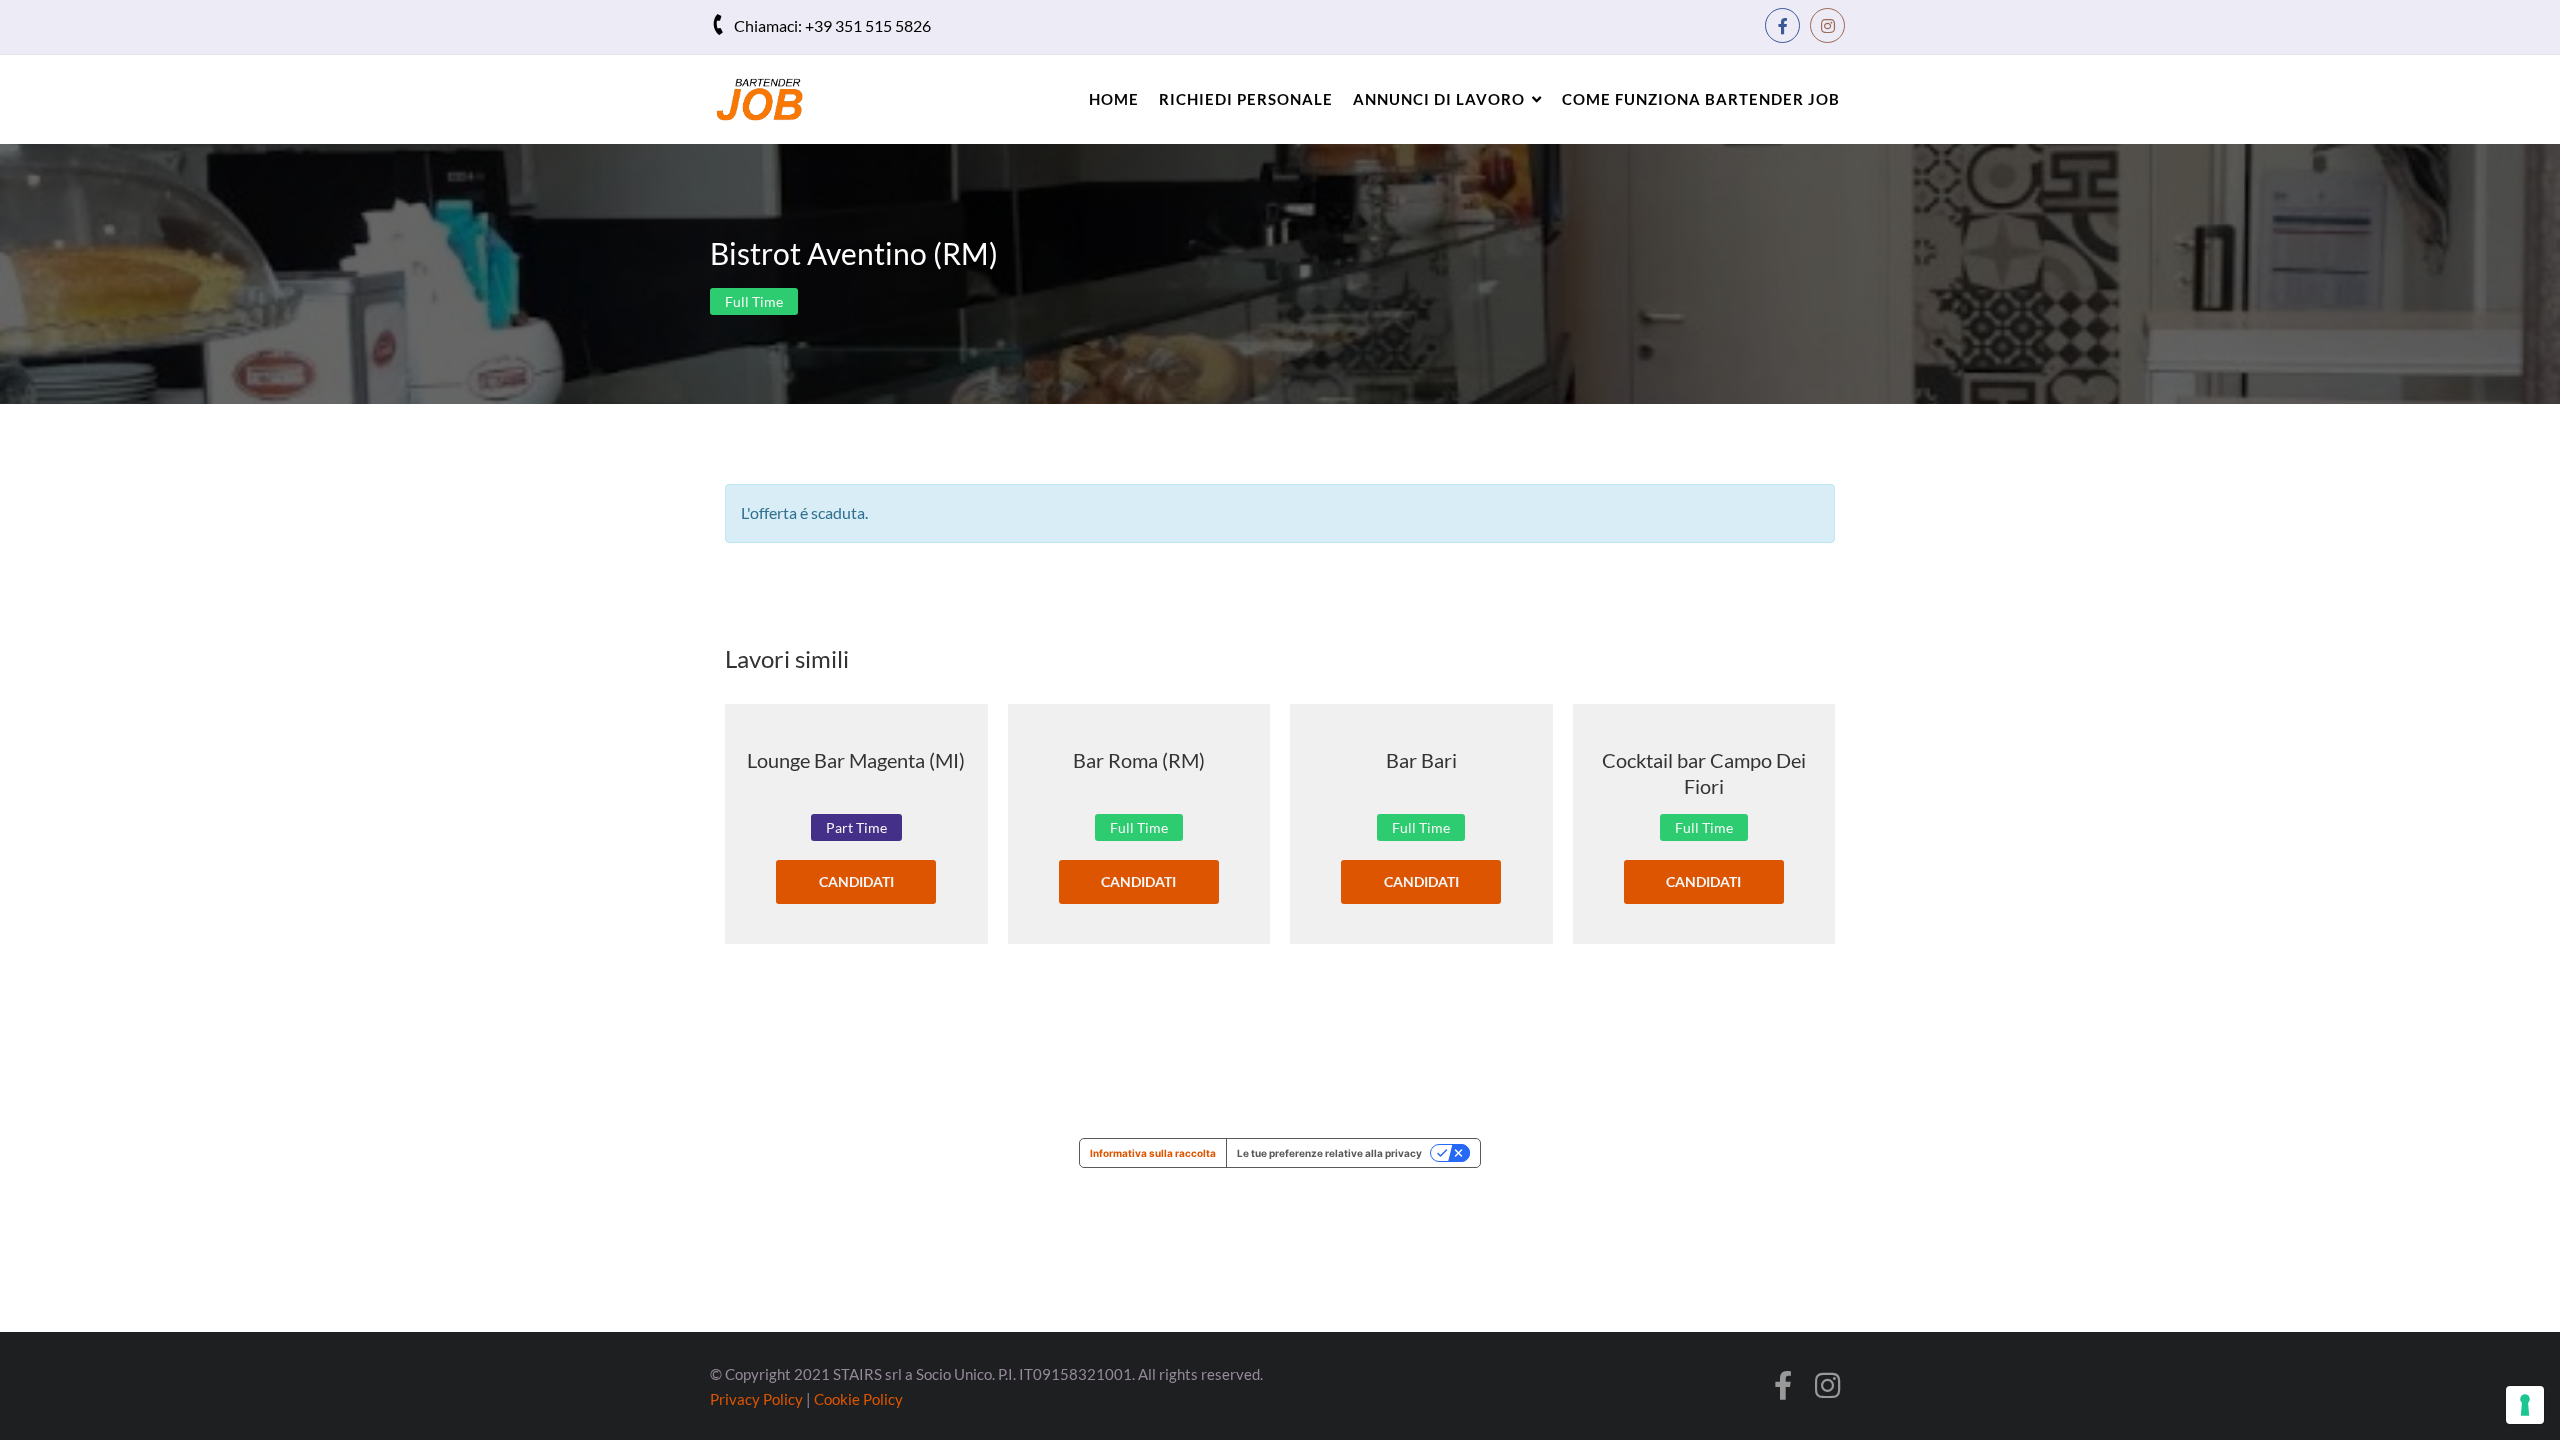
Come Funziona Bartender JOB (1701, 99)
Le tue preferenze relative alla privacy (1329, 1153)
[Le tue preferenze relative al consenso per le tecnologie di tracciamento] (2525, 1405)
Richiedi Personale (1246, 99)
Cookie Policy (858, 1399)
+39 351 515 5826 (868, 25)
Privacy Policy (756, 1399)
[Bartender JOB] (775, 99)
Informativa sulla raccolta (1153, 1153)
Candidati (856, 881)
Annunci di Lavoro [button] (1439, 99)
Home (1114, 99)
